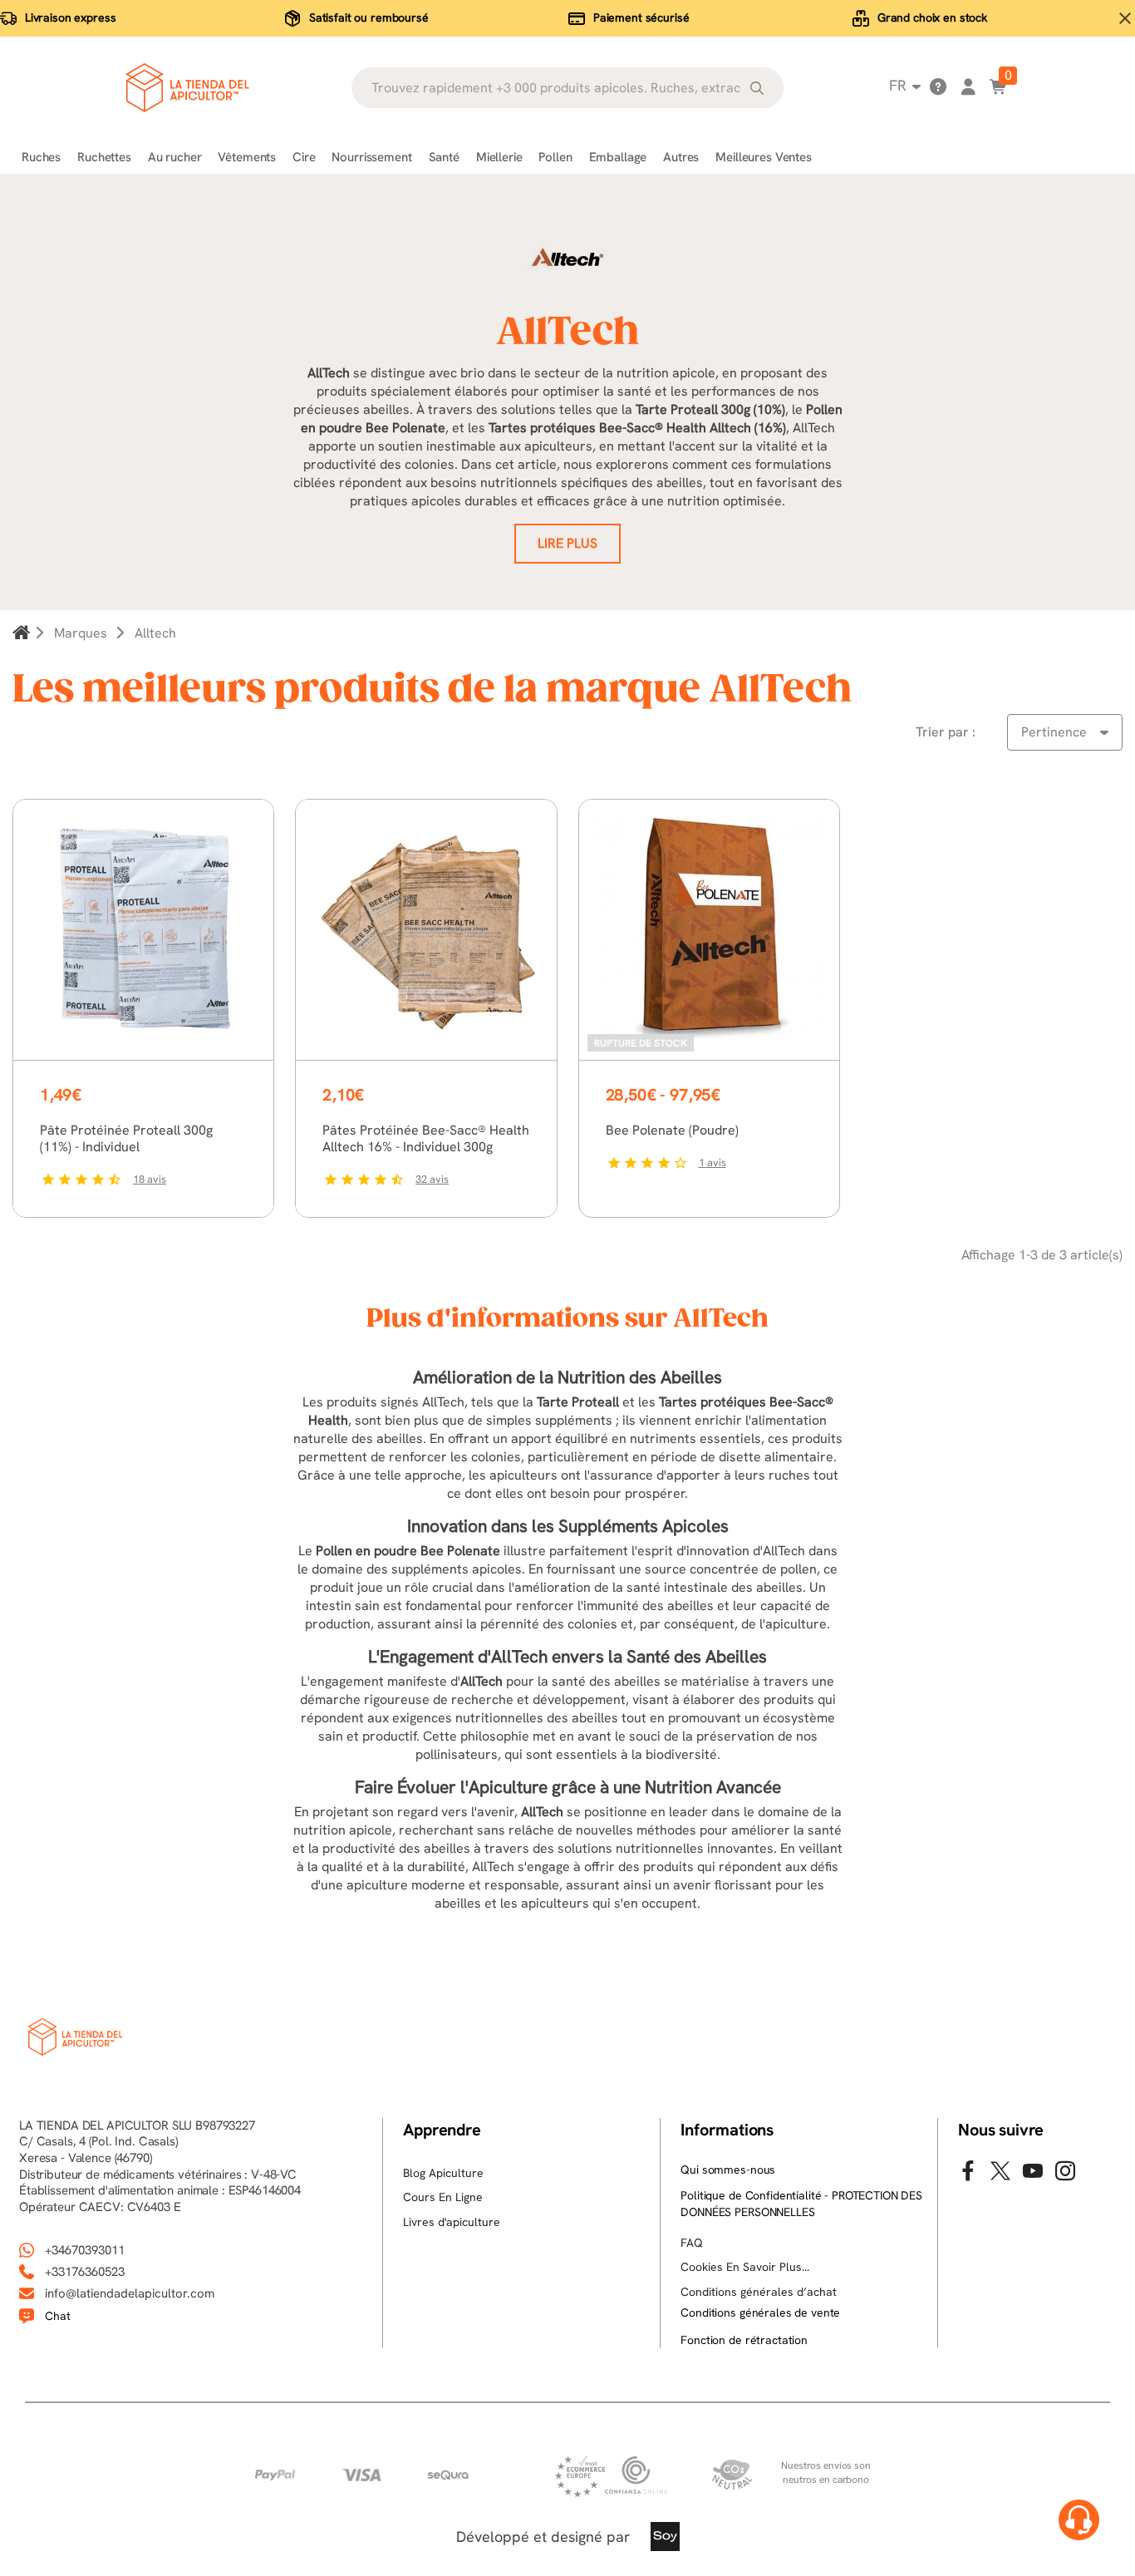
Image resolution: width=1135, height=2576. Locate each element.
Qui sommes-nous (728, 2170)
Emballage (618, 157)
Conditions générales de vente (760, 2312)
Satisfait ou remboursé (369, 17)
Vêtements (247, 157)
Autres (681, 157)
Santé (444, 157)
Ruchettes (104, 157)
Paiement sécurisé (641, 17)
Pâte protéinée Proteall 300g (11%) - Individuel (126, 1138)
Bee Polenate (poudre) (672, 1130)
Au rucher (175, 157)
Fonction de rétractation (744, 2340)
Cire (304, 157)
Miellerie (499, 157)
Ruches (41, 157)
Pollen (555, 157)
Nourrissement (371, 157)
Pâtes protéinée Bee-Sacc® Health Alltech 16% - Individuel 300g (426, 1138)
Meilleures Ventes (763, 157)
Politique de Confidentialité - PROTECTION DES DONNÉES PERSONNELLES (801, 2204)
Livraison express (71, 17)
